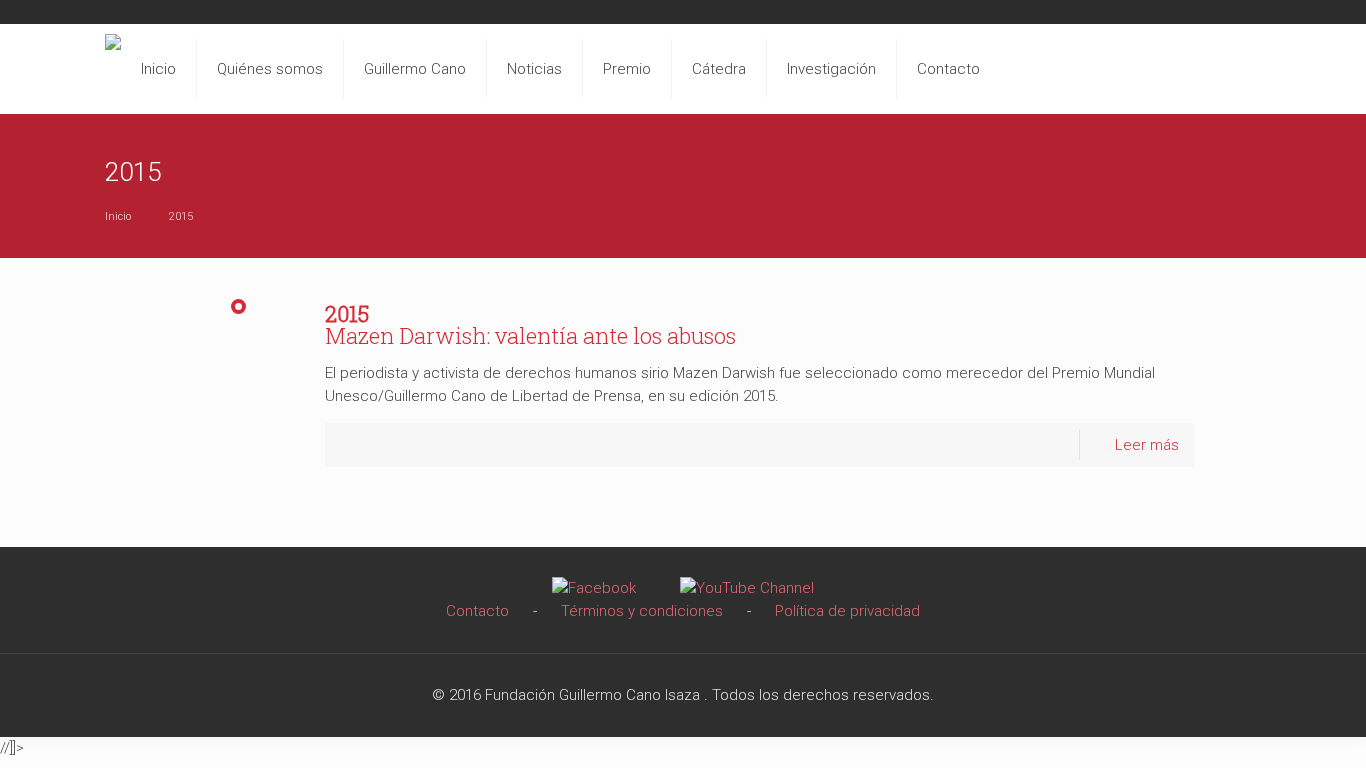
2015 (181, 216)
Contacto (477, 611)
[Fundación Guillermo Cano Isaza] (113, 64)
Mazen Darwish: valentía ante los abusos (530, 324)
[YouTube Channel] (747, 588)
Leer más (1147, 445)
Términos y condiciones (642, 611)
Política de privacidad (847, 611)
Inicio (118, 216)
